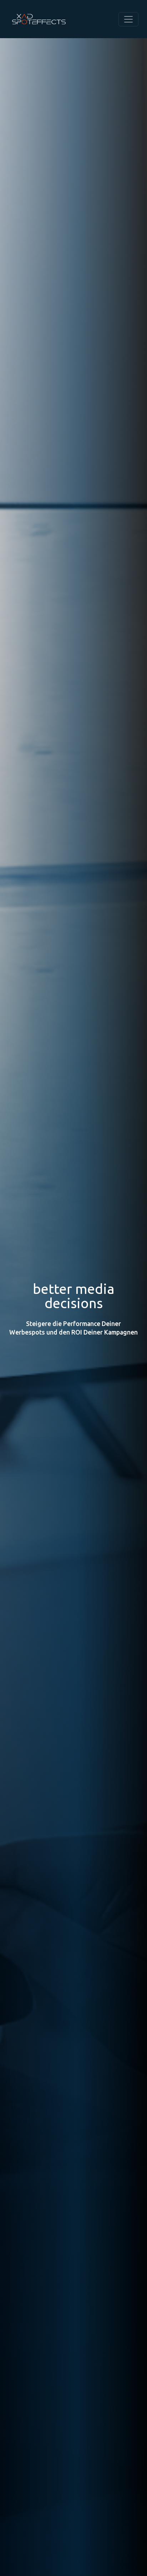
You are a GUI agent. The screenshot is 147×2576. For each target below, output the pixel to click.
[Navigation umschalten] (128, 19)
